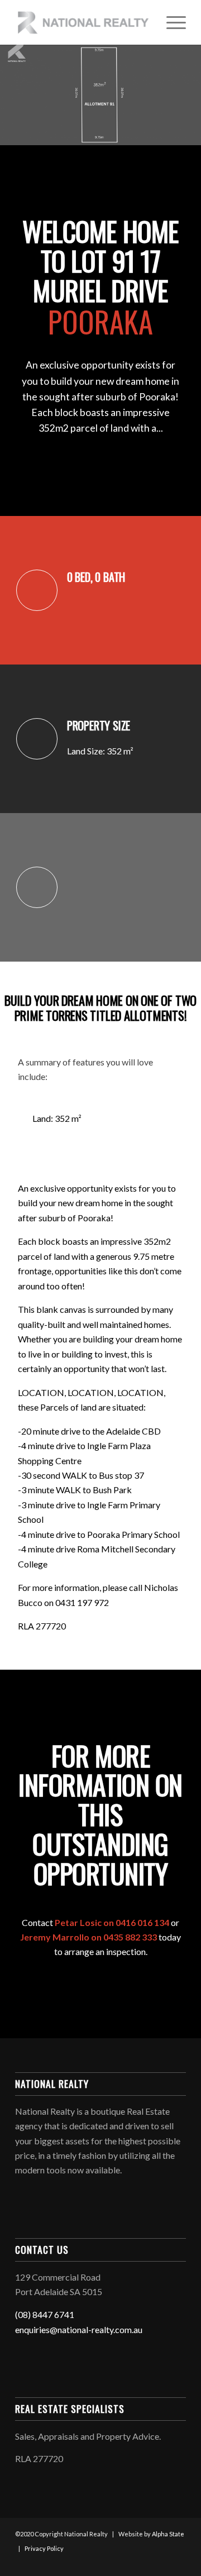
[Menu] (171, 22)
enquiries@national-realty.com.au (79, 2329)
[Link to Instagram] (161, 2562)
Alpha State (168, 2534)
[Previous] (28, 95)
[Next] (173, 95)
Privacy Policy (44, 2548)
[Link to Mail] (178, 2562)
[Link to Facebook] (144, 2562)
